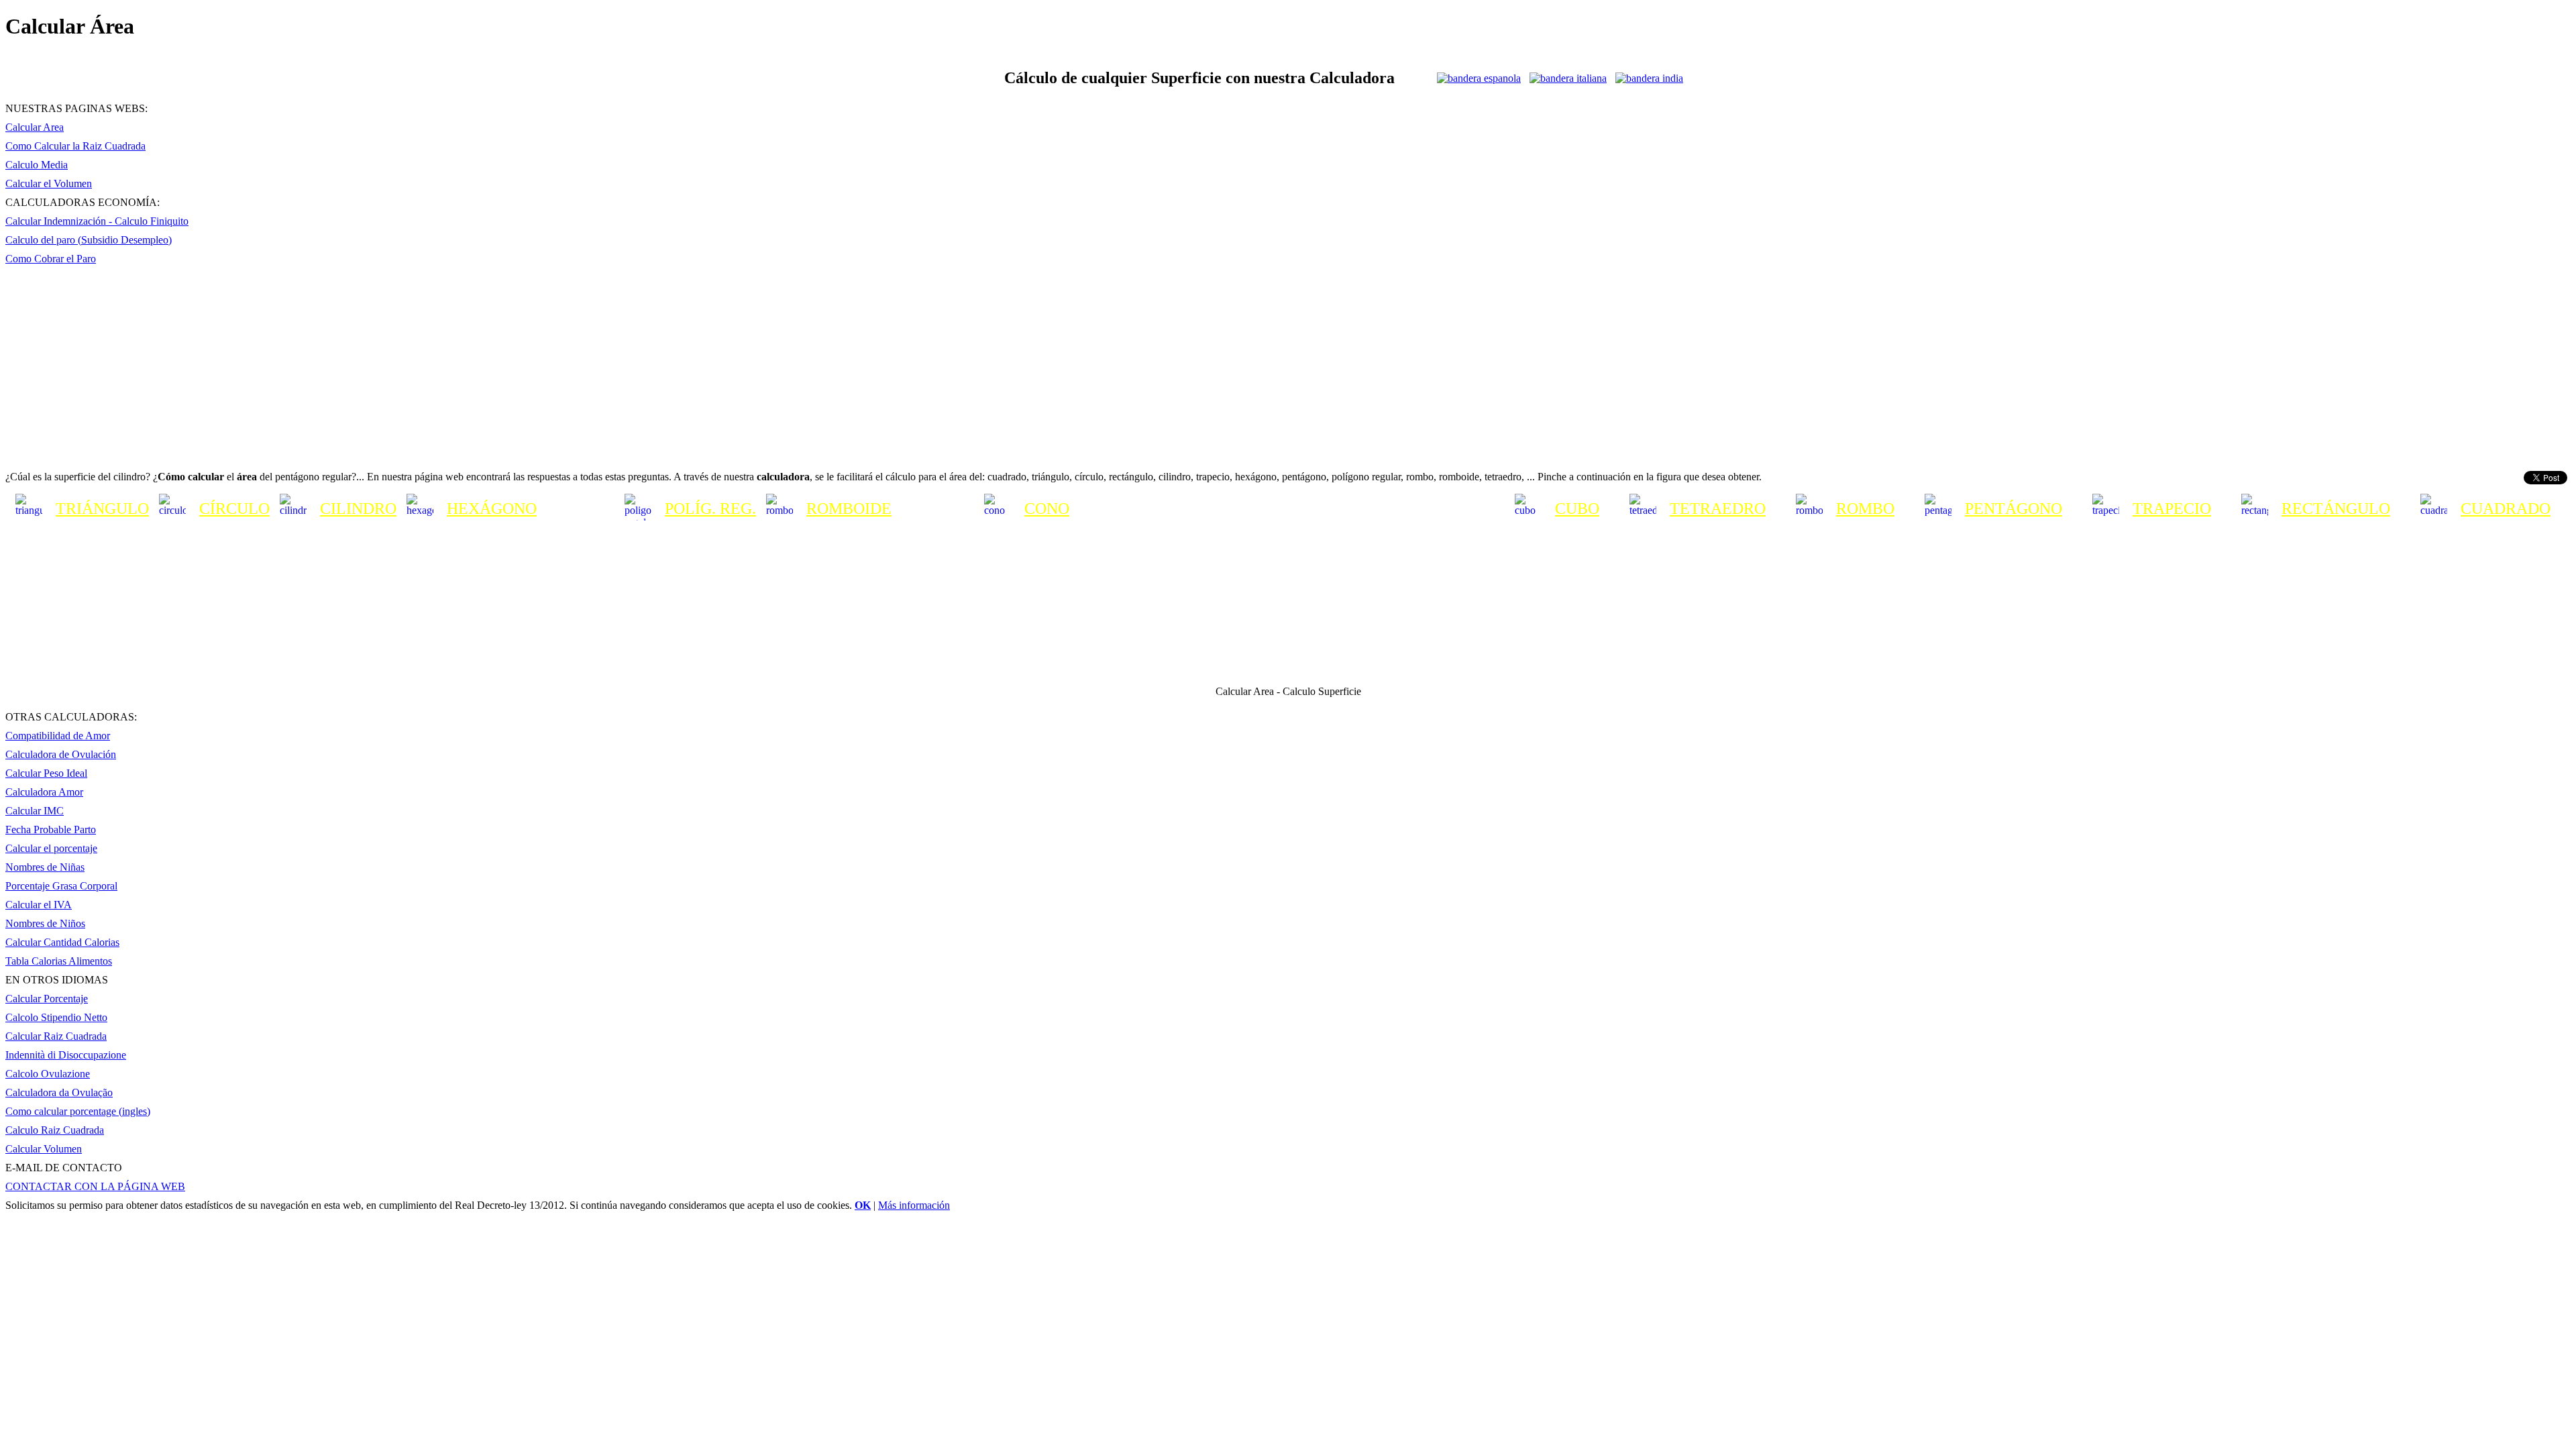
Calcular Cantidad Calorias (62, 942)
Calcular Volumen (44, 1149)
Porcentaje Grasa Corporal (61, 886)
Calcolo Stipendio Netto (56, 1017)
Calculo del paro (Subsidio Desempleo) (89, 240)
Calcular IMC (35, 811)
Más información (914, 1205)
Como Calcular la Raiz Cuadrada (75, 146)
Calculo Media (37, 165)
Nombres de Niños (45, 923)
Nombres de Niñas (45, 867)
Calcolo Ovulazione (48, 1074)
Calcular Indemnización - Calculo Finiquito (97, 221)
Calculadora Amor (44, 792)
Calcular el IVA (39, 905)
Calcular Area (35, 127)
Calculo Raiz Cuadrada (55, 1130)
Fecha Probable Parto (51, 829)
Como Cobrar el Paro (51, 259)
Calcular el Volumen (49, 183)
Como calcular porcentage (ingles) (78, 1111)
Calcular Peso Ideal (46, 773)
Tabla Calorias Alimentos (59, 961)
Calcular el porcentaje (51, 848)
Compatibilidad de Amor (58, 736)
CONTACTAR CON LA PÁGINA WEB (95, 1186)
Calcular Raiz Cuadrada (56, 1036)
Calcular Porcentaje (47, 999)
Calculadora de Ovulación (61, 754)
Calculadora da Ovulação (59, 1092)
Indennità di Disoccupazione (66, 1055)
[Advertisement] (1288, 358)
